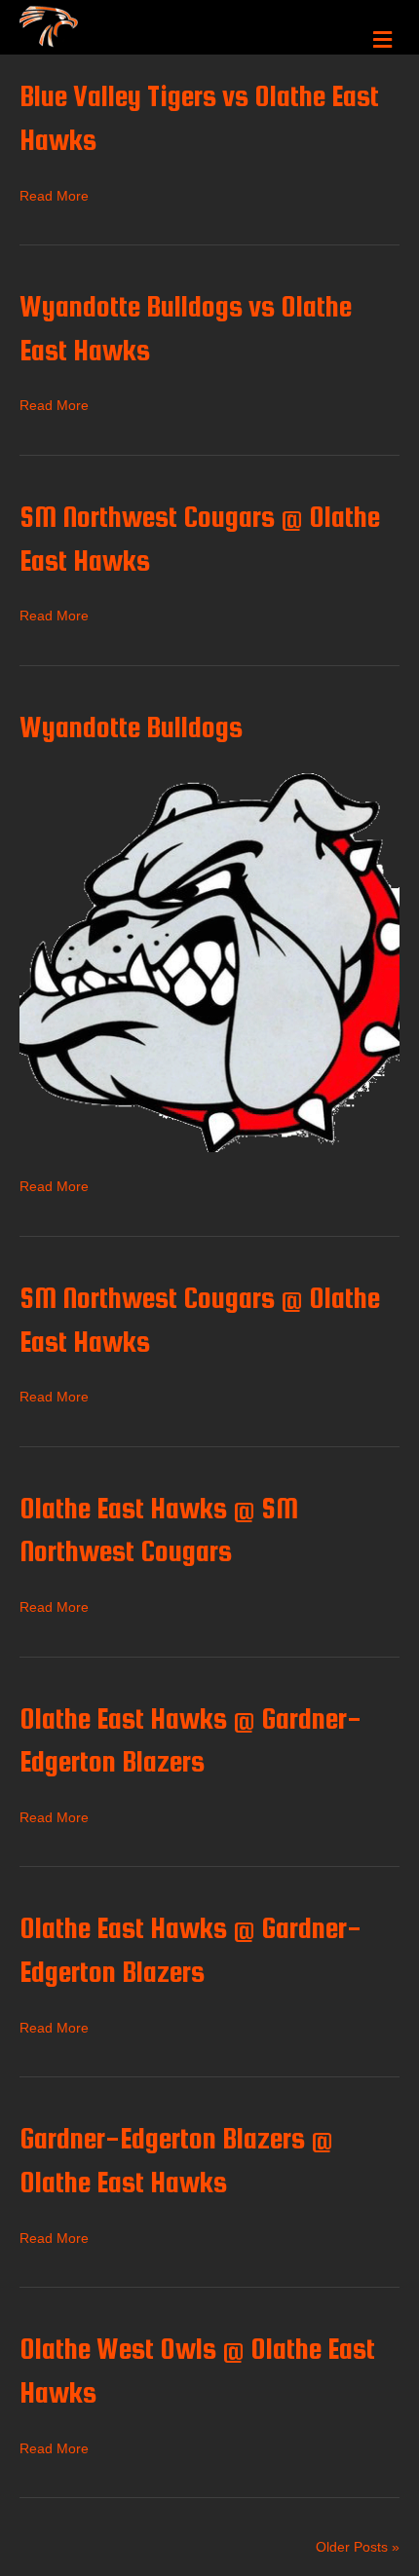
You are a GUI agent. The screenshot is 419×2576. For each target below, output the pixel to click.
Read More (54, 196)
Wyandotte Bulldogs (131, 727)
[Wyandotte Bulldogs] (209, 961)
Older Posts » (358, 2547)
